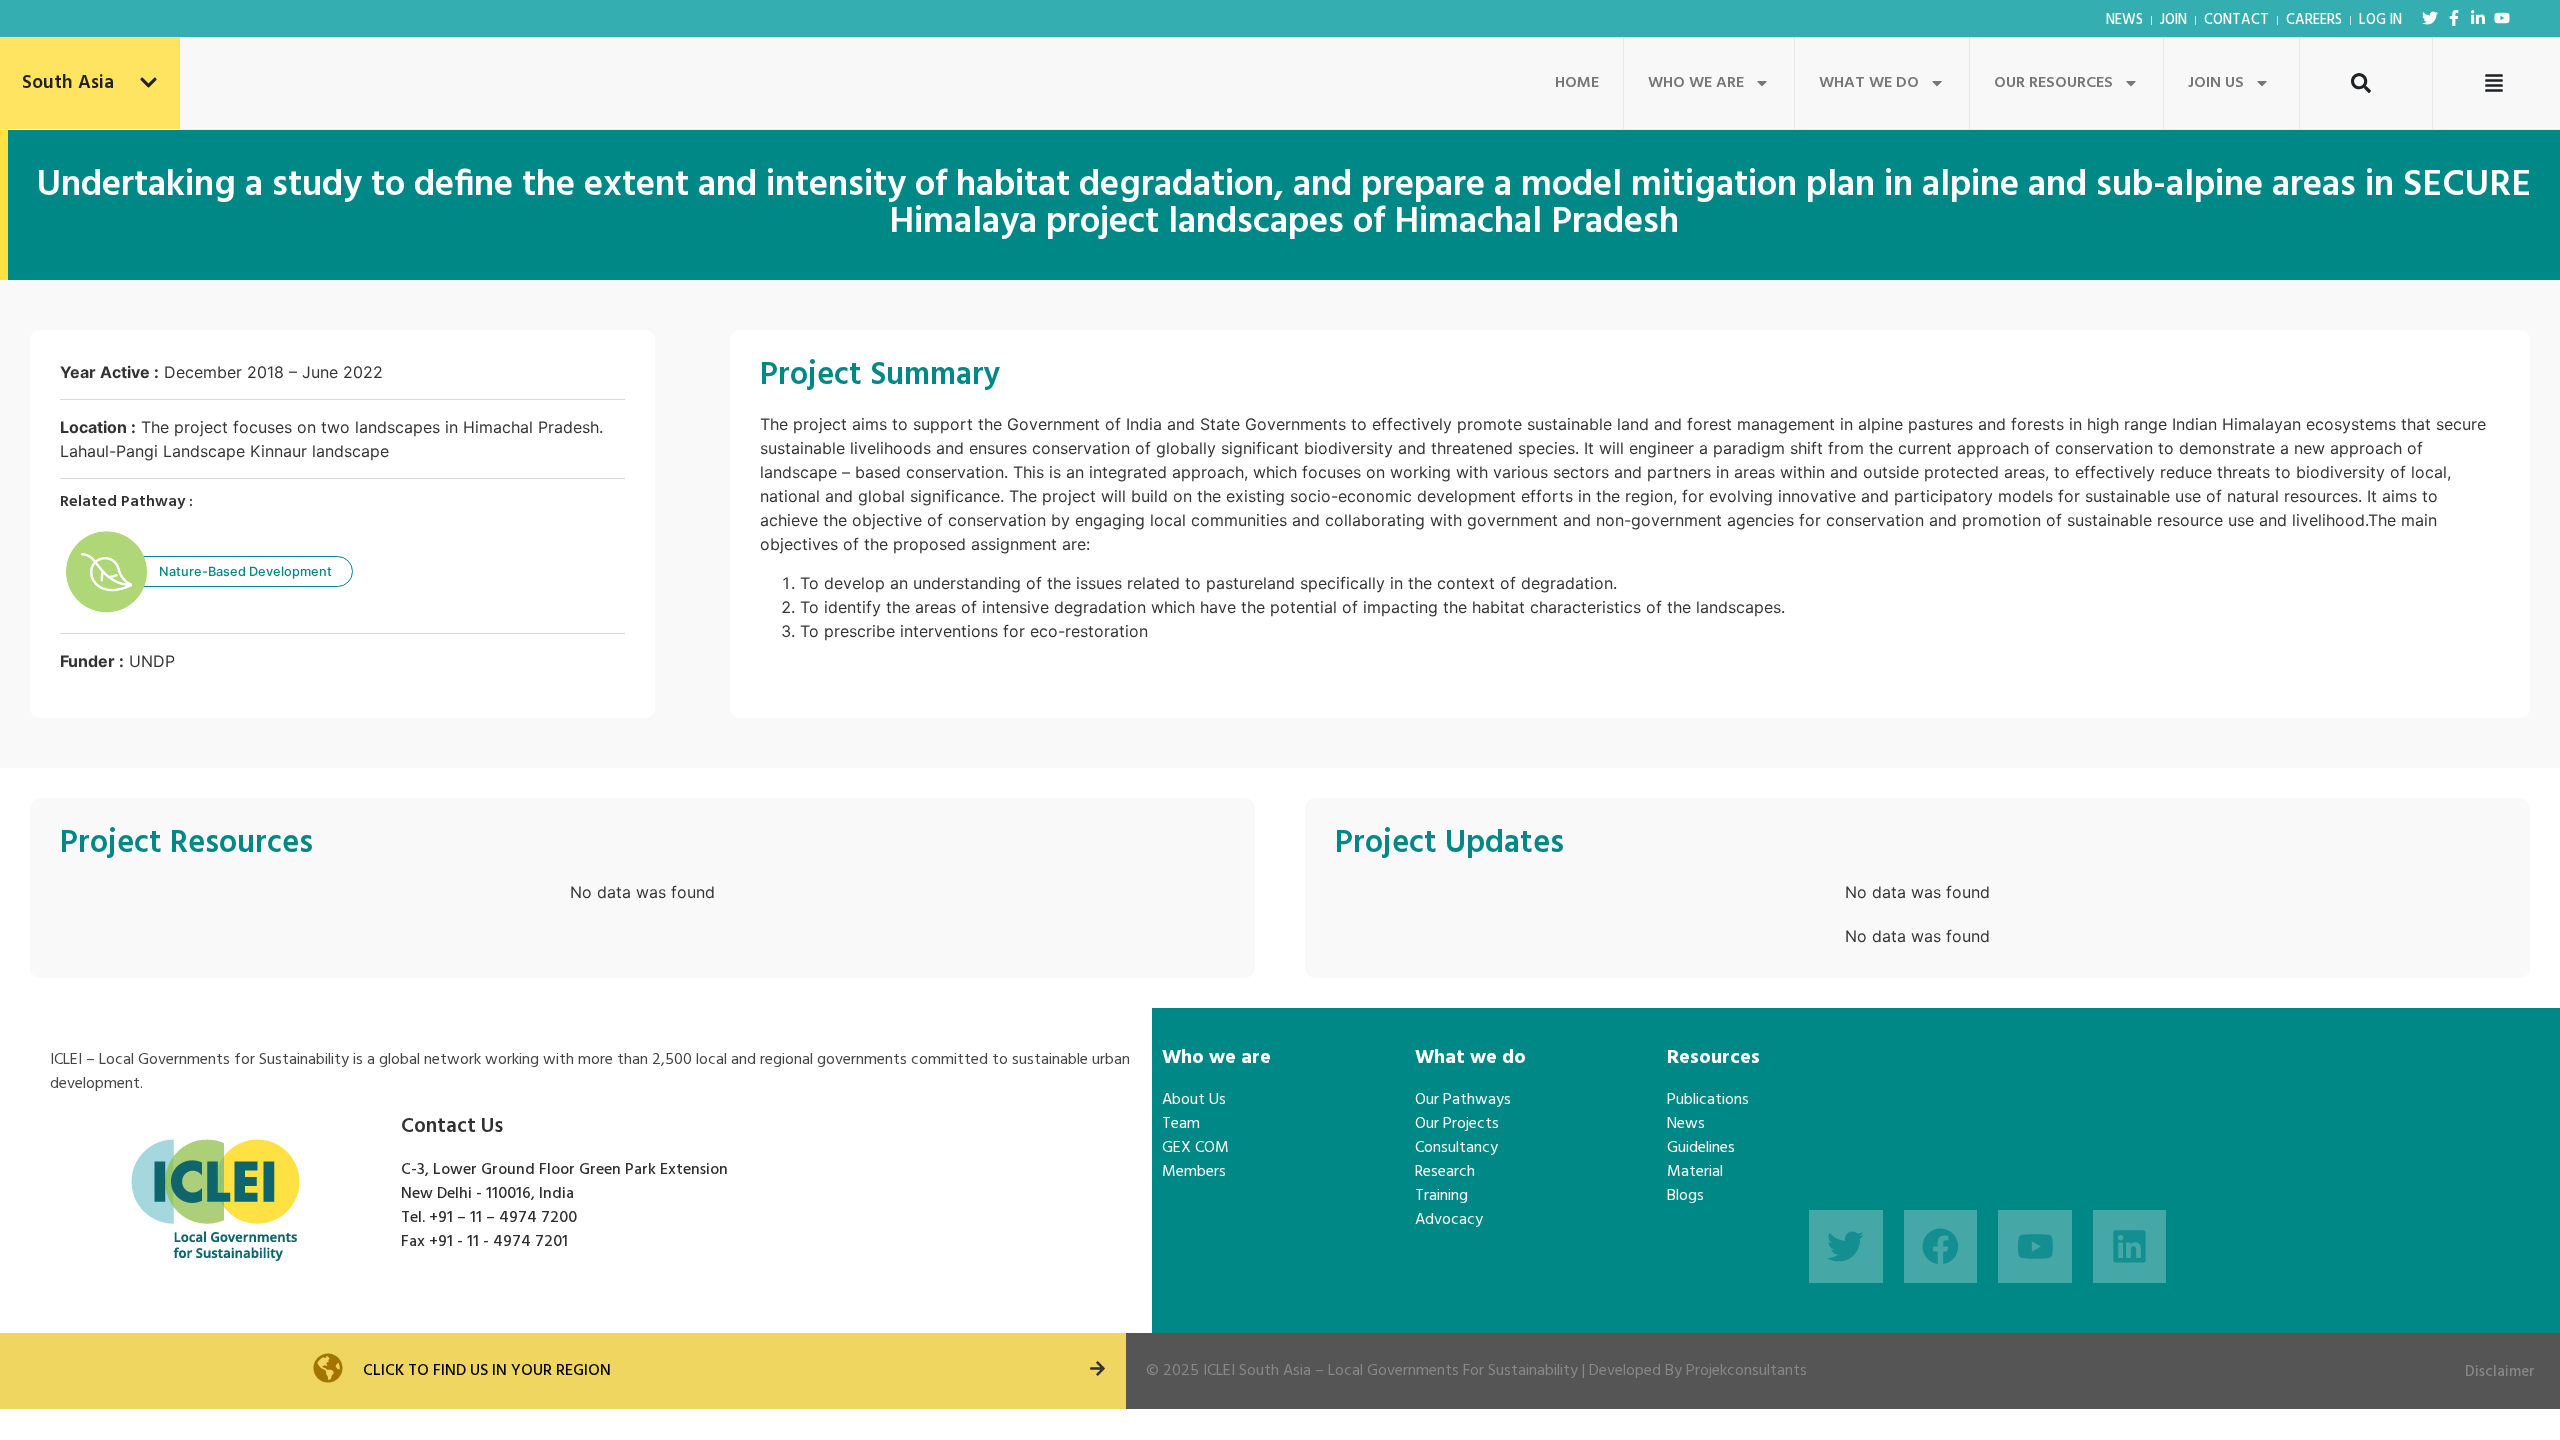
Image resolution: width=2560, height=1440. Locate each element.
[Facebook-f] (2454, 18)
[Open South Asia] (148, 83)
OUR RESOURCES (2053, 83)
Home (1577, 83)
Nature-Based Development (245, 571)
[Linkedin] (2130, 1247)
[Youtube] (2502, 18)
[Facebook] (1941, 1247)
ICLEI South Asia (1257, 1371)
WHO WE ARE (1696, 83)
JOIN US (2216, 83)
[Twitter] (2430, 18)
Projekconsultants (1746, 1371)
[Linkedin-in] (2478, 18)
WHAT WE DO (1869, 83)
